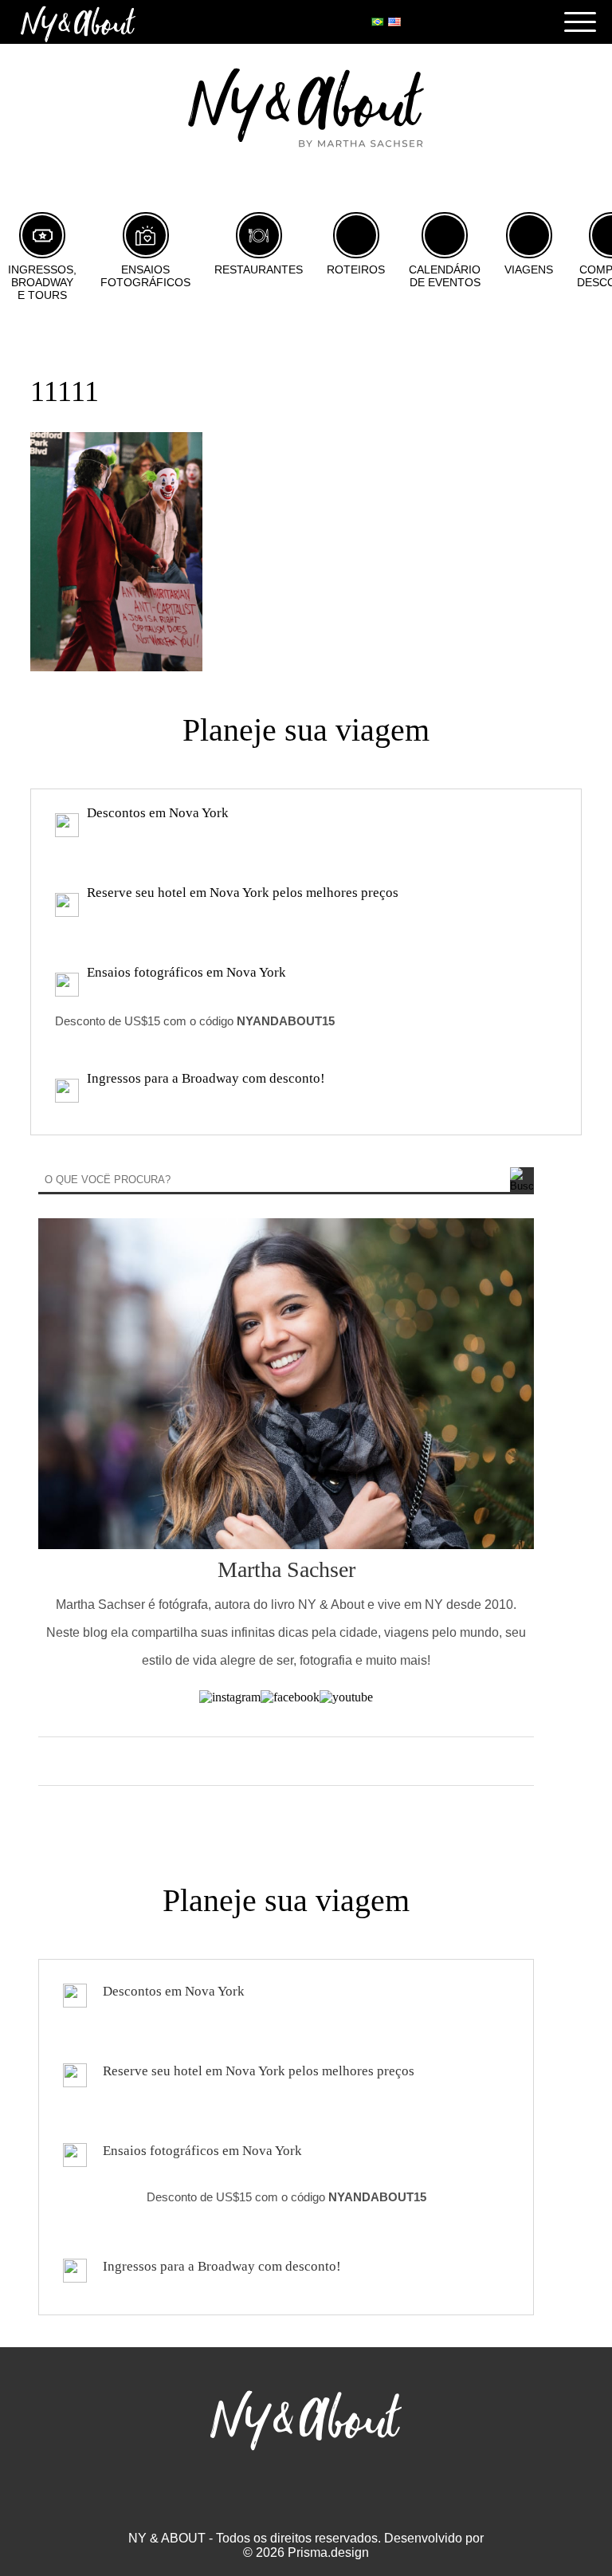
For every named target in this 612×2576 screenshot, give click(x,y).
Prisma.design (328, 2552)
